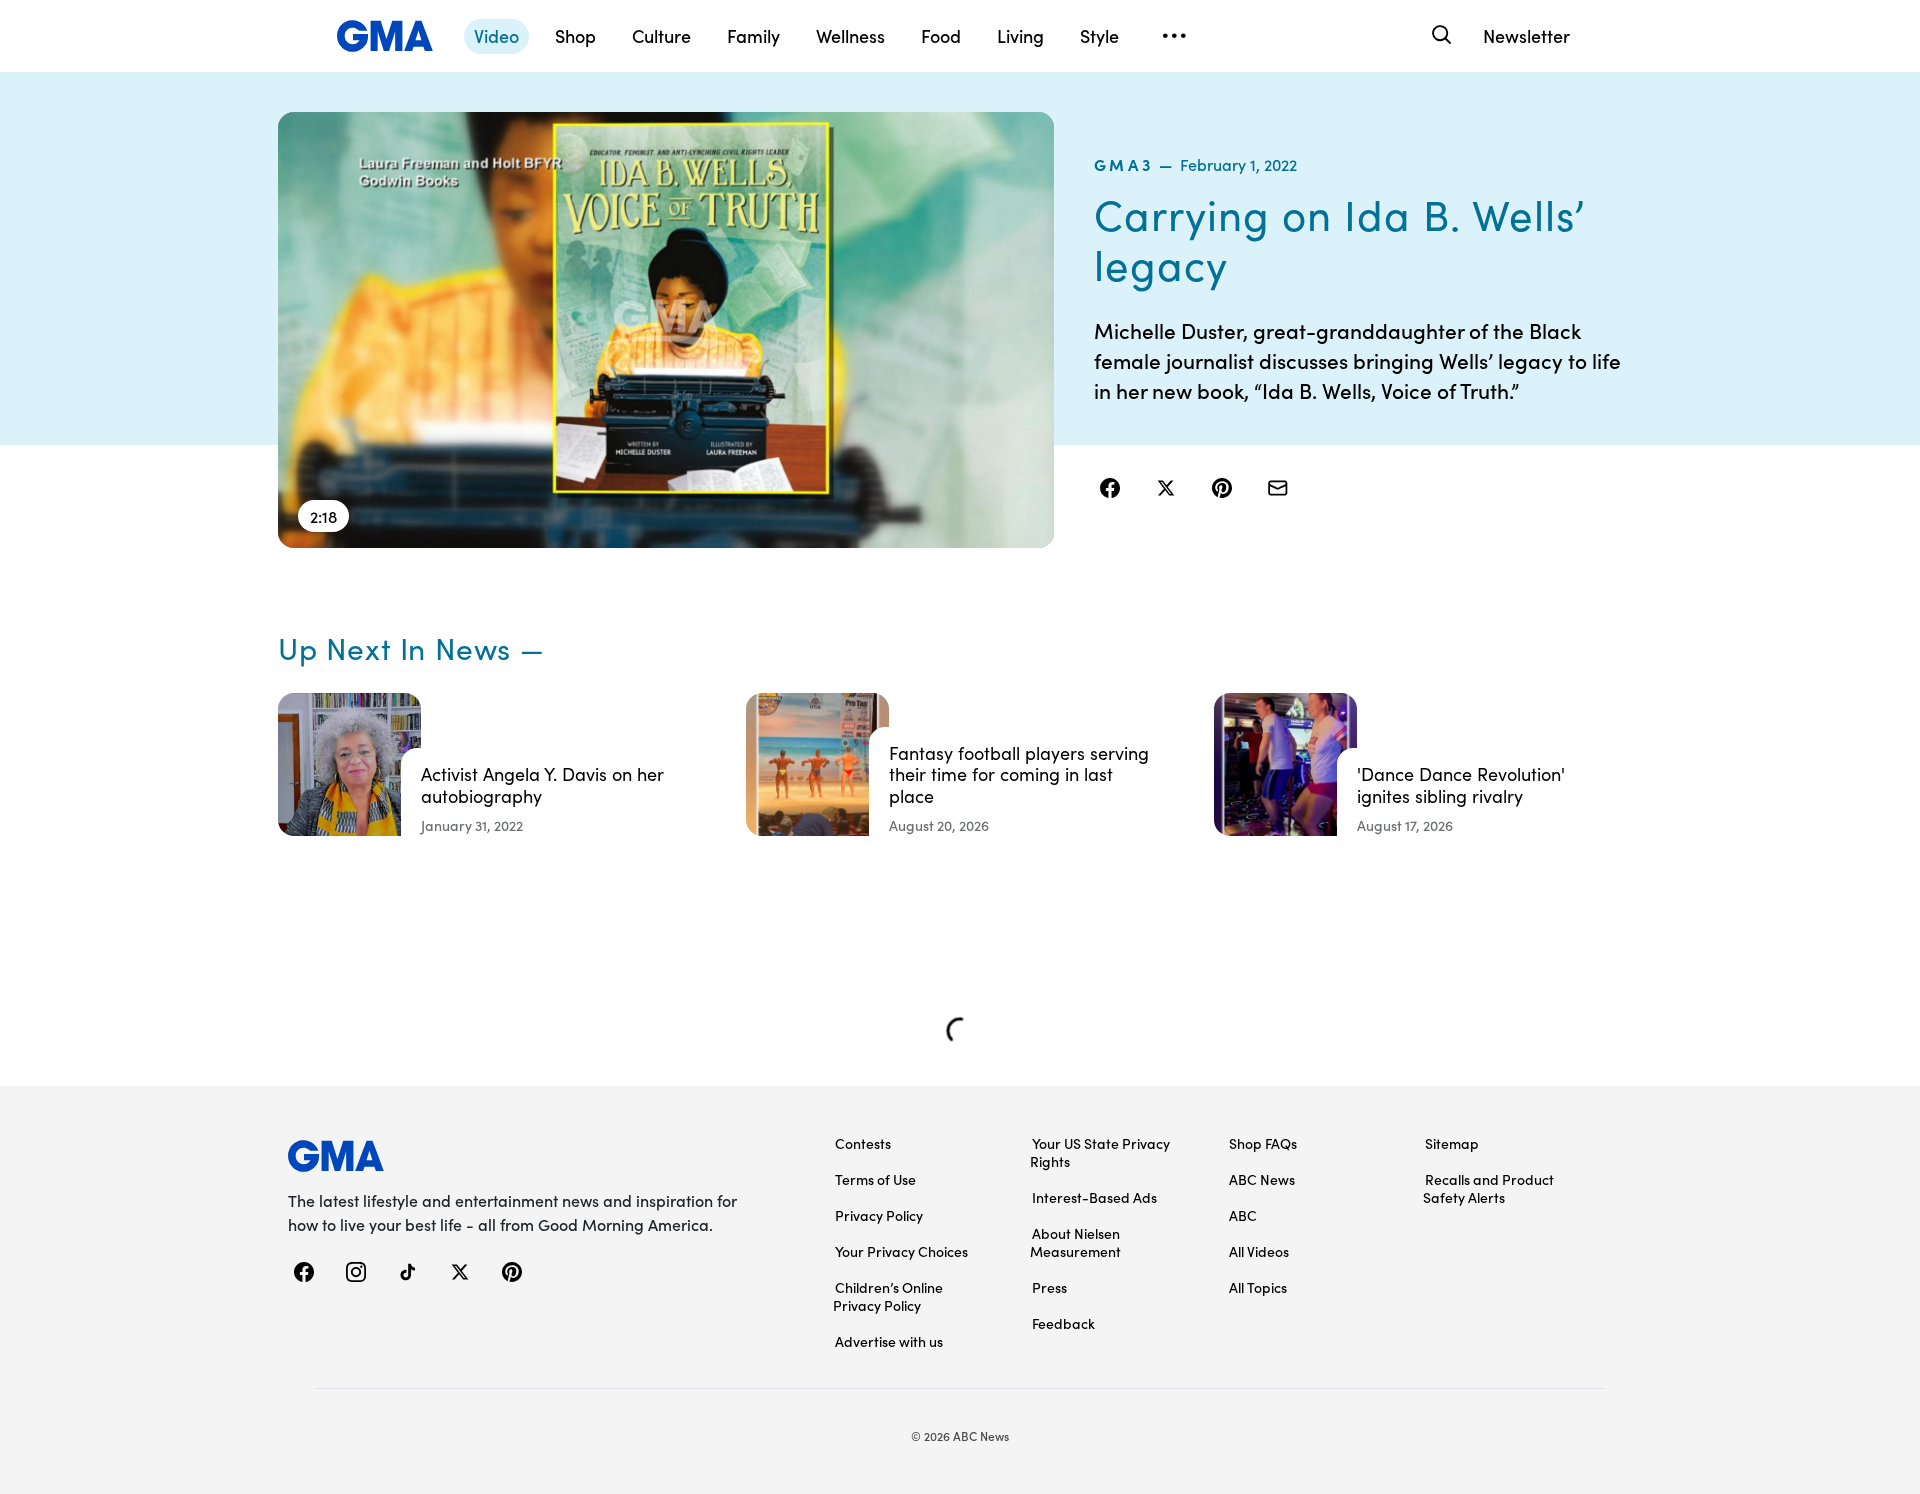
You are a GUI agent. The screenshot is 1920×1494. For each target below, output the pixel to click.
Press (1049, 1287)
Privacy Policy (879, 1215)
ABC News (1262, 1179)
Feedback (1063, 1323)
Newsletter (1526, 35)
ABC (1243, 1215)
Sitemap (1452, 1143)
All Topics (1258, 1287)
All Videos (1259, 1251)
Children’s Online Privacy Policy (888, 1296)
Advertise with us (889, 1341)
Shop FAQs (1263, 1143)
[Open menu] (1174, 36)
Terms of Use (875, 1179)
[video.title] (666, 330)
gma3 (1124, 164)
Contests (863, 1143)
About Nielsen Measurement (1075, 1242)
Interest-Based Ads (1094, 1197)
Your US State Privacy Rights (1100, 1152)
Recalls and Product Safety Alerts (1488, 1188)
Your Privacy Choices (901, 1251)
